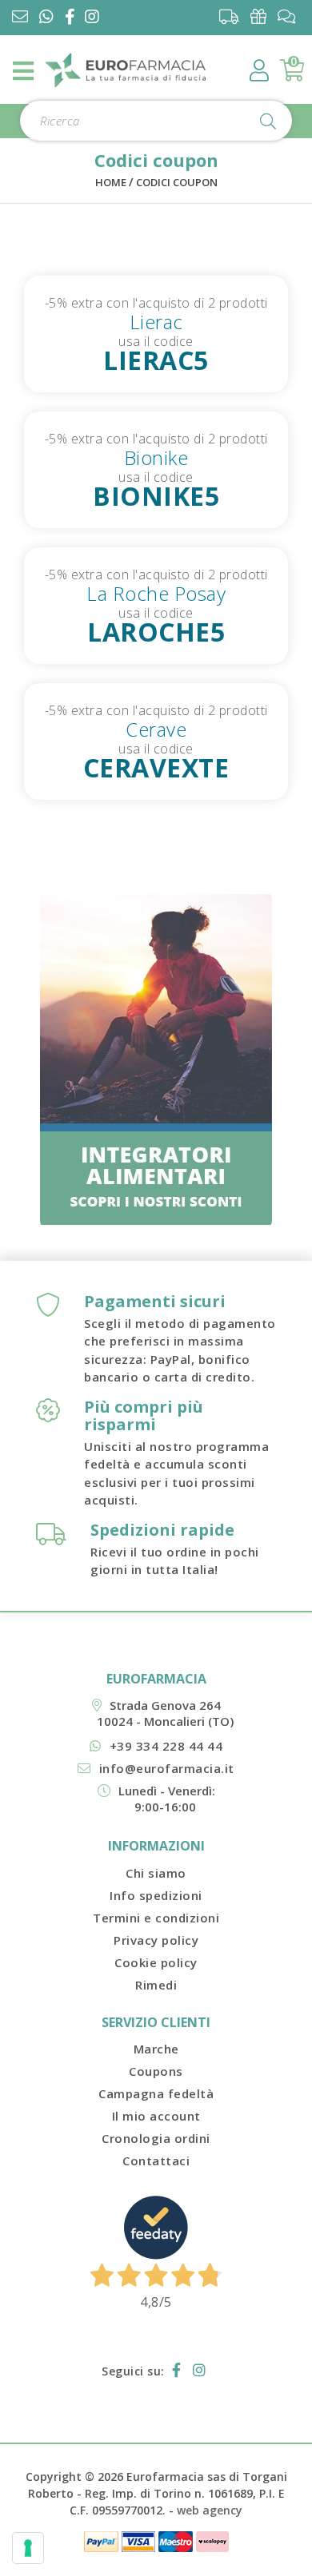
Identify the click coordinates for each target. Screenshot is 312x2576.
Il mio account (156, 2116)
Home (111, 182)
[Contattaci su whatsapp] (46, 18)
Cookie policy (156, 1962)
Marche (156, 2049)
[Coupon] (262, 17)
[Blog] (291, 17)
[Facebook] (73, 18)
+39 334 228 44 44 (166, 1746)
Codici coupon (177, 182)
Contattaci (156, 2161)
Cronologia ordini (156, 2138)
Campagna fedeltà (156, 2093)
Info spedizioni (156, 1895)
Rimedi (156, 1985)
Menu (24, 71)
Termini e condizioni (156, 1918)
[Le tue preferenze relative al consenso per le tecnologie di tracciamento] (28, 2548)
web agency (210, 2510)
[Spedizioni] (233, 17)
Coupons (156, 2071)
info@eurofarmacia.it (167, 1768)
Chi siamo (156, 1873)
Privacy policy (156, 1940)
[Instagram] (95, 18)
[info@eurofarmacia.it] (20, 18)
